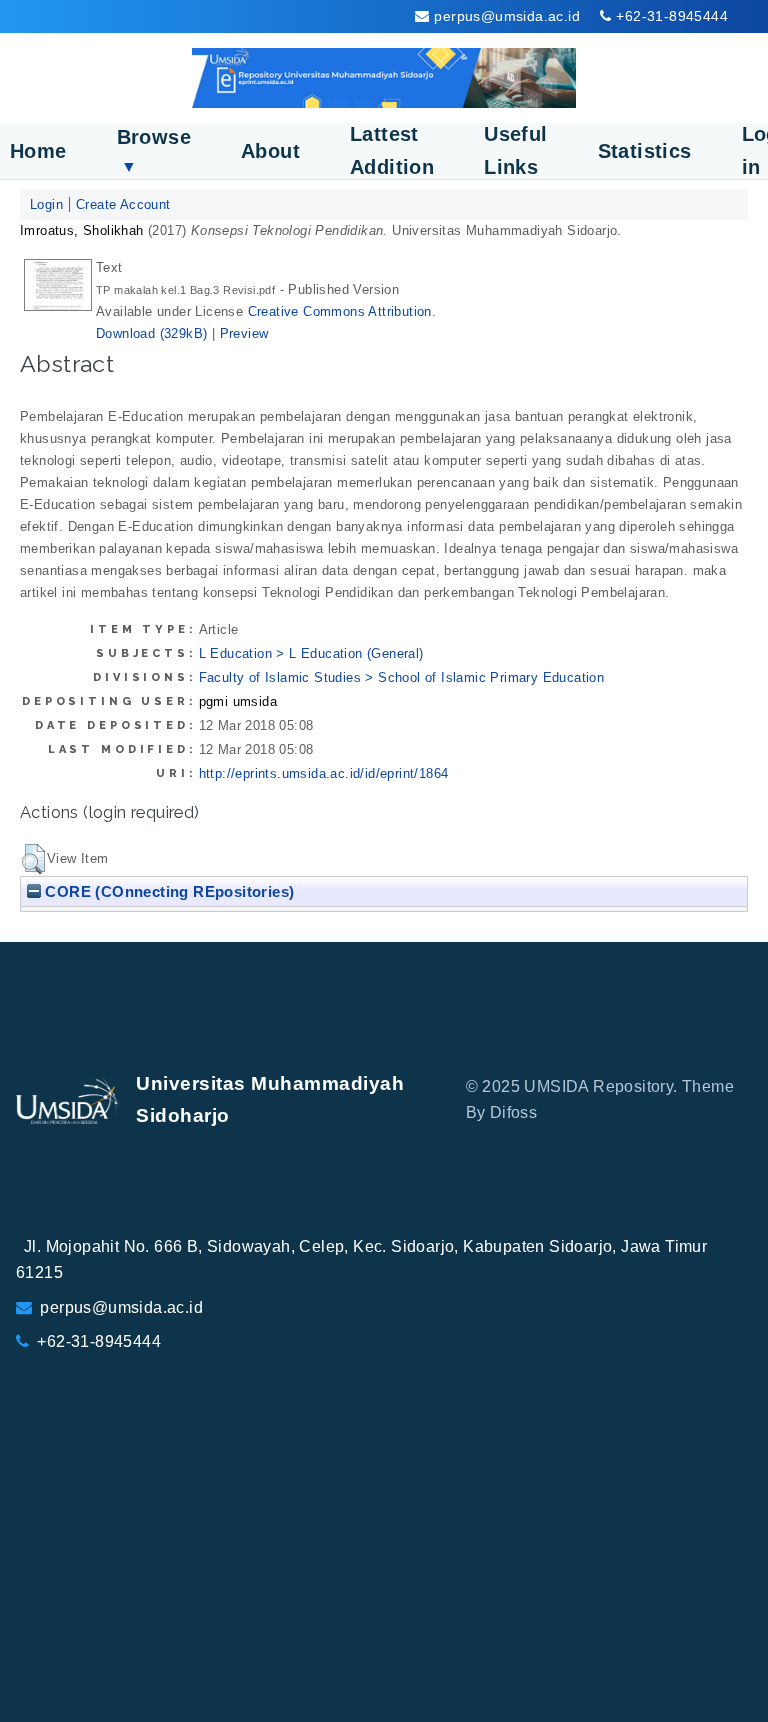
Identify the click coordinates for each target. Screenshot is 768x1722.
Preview (244, 333)
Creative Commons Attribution (340, 311)
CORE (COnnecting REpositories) (167, 891)
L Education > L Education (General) (311, 653)
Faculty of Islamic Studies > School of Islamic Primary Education (402, 677)
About (270, 151)
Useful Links (515, 150)
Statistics (645, 151)
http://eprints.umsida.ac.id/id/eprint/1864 (324, 773)
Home (38, 151)
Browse (154, 150)
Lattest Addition (392, 150)
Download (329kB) (151, 333)
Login (46, 204)
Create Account (123, 204)
